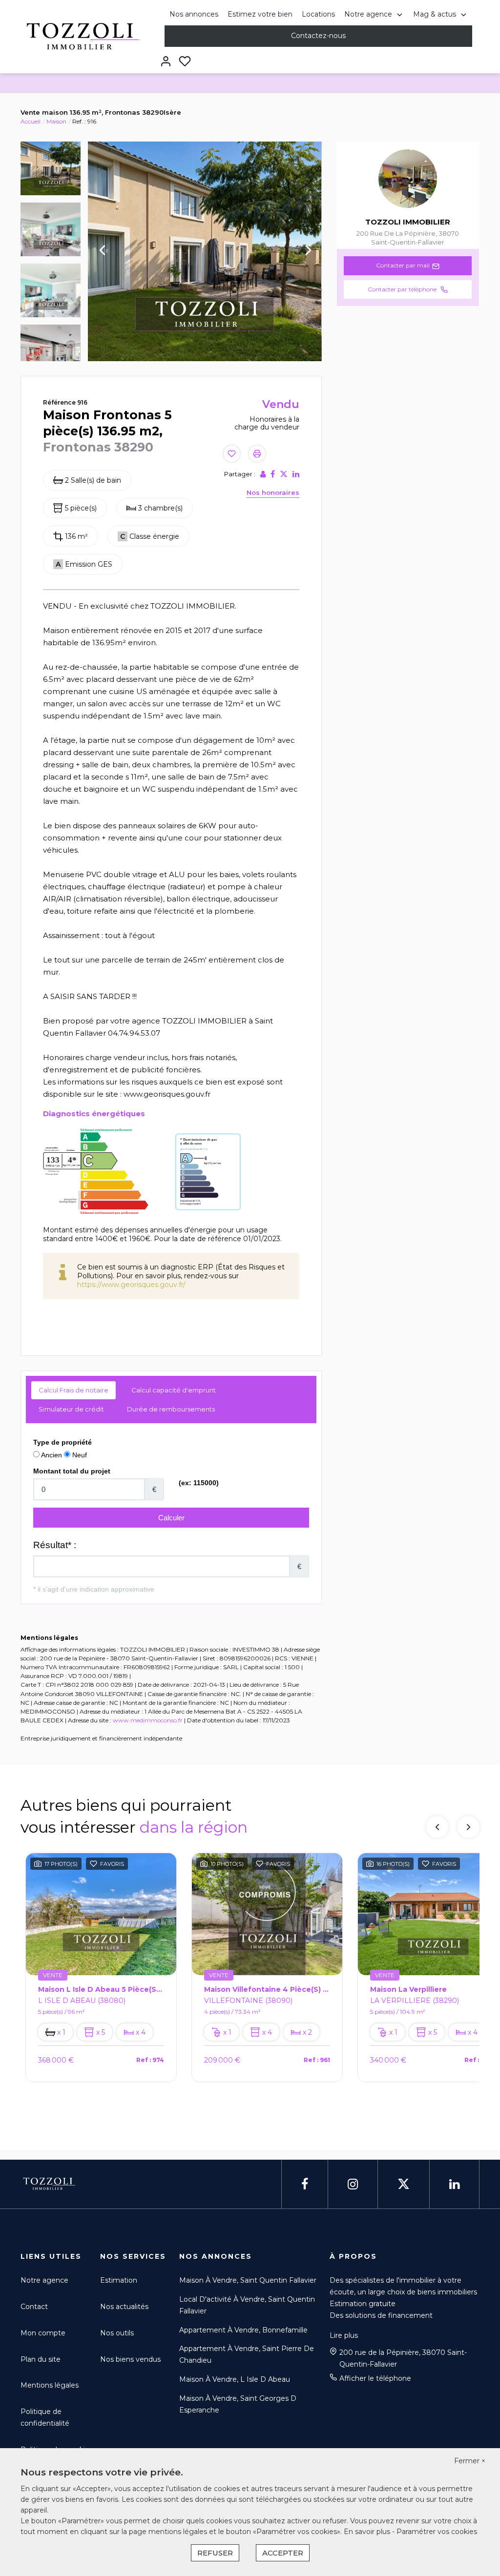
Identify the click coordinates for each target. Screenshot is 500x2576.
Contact (34, 2307)
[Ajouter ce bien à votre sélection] (232, 455)
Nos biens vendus (130, 2359)
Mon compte (43, 2333)
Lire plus (344, 2335)
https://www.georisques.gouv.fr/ (131, 1285)
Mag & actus (435, 14)
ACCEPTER (283, 2553)
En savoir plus (368, 2532)
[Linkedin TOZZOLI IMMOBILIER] (454, 2184)
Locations (318, 14)
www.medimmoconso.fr (148, 1720)
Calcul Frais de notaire (73, 1390)
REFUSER (215, 2553)
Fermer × (470, 2461)
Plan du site (41, 2359)
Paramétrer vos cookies (437, 2532)
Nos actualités (124, 2307)
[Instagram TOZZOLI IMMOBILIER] (353, 2184)
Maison (56, 121)
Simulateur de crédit (71, 1409)
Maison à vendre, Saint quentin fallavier (248, 2280)
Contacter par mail (403, 265)
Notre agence (368, 14)
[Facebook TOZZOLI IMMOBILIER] (305, 2184)
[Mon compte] (166, 62)
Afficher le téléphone (375, 2378)
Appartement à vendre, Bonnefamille (243, 2330)
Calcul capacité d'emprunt (174, 1390)
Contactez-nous (318, 36)
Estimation (119, 2280)
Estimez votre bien (260, 14)
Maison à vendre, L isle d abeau (235, 2379)
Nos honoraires (273, 492)
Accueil (31, 121)
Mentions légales (50, 2385)
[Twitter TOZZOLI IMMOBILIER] (404, 2184)
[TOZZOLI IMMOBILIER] (80, 36)
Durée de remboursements (171, 1409)
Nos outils (117, 2333)
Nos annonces (194, 14)
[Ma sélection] (185, 62)
